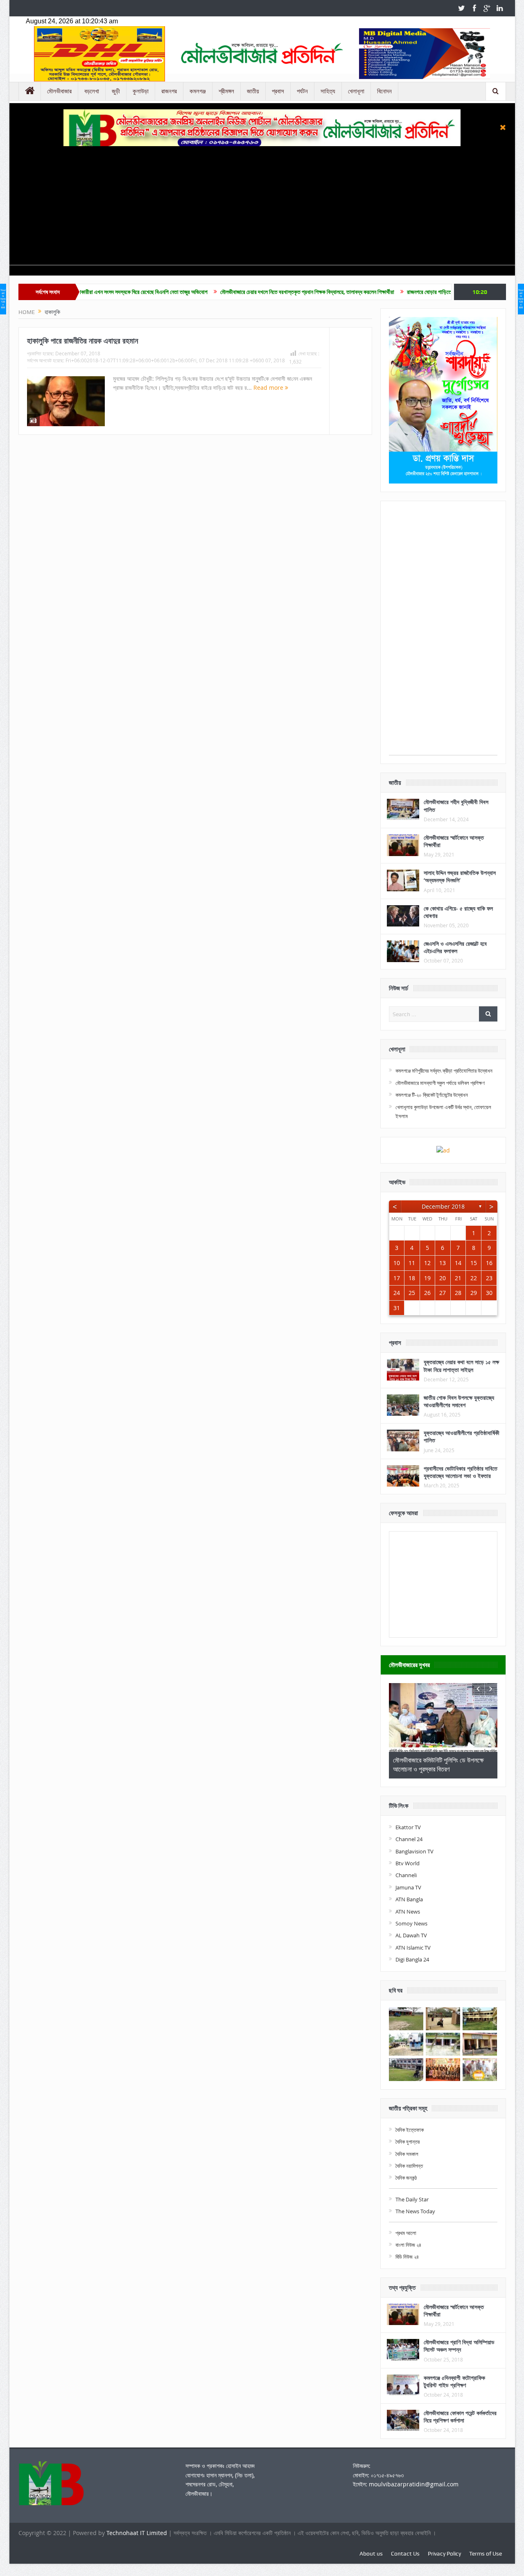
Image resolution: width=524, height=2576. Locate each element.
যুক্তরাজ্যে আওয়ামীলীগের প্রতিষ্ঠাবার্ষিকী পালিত (462, 1436)
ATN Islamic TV (413, 1948)
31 (397, 1308)
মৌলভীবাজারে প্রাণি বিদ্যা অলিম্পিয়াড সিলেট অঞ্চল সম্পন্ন (459, 2346)
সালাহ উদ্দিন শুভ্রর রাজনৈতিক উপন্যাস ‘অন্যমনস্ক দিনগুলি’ (460, 876)
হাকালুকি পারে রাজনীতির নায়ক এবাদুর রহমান (82, 341)
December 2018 (443, 1206)
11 (412, 1263)
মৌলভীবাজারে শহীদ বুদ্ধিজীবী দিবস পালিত (456, 806)
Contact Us (405, 2553)
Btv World (408, 1863)
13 (443, 1263)
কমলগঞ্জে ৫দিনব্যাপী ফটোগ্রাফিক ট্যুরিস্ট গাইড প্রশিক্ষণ (454, 2381)
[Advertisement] (262, 208)
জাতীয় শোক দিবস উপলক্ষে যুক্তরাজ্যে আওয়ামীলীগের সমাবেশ (459, 1401)
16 (489, 1263)
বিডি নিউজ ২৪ (407, 2257)
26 (427, 1293)
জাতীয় (253, 91)
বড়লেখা (92, 91)
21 (458, 1278)
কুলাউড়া (141, 91)
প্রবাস (278, 91)
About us (371, 2553)
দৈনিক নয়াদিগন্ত (409, 2166)
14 (458, 1263)
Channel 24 (409, 1839)
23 (489, 1278)
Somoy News (411, 1923)
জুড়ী (116, 91)
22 (474, 1278)
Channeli (406, 1875)
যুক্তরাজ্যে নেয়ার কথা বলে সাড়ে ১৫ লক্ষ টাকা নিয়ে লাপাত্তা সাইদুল (461, 1366)
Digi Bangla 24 (412, 1959)
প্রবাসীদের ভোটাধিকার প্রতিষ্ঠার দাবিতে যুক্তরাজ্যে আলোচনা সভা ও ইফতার (461, 1472)
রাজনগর (169, 91)
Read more (269, 388)
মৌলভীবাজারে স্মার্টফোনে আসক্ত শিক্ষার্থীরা (454, 841)
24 (397, 1293)
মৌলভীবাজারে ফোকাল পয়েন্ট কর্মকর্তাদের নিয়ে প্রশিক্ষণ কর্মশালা (460, 2417)
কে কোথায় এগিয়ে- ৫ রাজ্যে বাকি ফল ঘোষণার (458, 912)
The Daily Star (412, 2199)
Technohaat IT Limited (138, 2533)
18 (412, 1278)
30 (489, 1293)
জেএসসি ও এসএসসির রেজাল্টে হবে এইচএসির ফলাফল (455, 947)
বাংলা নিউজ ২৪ (408, 2245)
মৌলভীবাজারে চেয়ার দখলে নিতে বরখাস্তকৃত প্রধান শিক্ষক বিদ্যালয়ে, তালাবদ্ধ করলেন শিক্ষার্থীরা (230, 292)
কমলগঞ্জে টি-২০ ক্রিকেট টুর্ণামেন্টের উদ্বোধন (432, 1095)
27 (443, 1293)
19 (427, 1278)
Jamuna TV (408, 1887)
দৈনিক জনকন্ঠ (406, 2178)
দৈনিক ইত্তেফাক (410, 2130)
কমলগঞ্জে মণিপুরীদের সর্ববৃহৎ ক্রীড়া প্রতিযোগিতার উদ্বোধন (444, 1071)
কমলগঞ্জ (198, 91)
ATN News (408, 1912)
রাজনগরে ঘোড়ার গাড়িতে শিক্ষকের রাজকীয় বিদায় (373, 292)
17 (397, 1278)
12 (427, 1263)
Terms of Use (486, 2553)
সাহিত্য (328, 91)
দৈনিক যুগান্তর (408, 2142)
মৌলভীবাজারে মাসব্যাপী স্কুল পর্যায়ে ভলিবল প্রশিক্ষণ (440, 1083)
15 (474, 1263)
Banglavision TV (414, 1851)
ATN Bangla (409, 1899)
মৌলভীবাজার (59, 91)
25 (412, 1293)
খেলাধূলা (356, 91)
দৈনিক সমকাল (407, 2154)
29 (474, 1293)
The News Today (415, 2211)
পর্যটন (302, 91)
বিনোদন (384, 91)
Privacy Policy (444, 2553)
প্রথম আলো (406, 2233)
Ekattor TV (408, 1827)
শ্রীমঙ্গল (226, 91)
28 (458, 1293)
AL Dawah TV (411, 1935)
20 (443, 1278)
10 (397, 1263)
